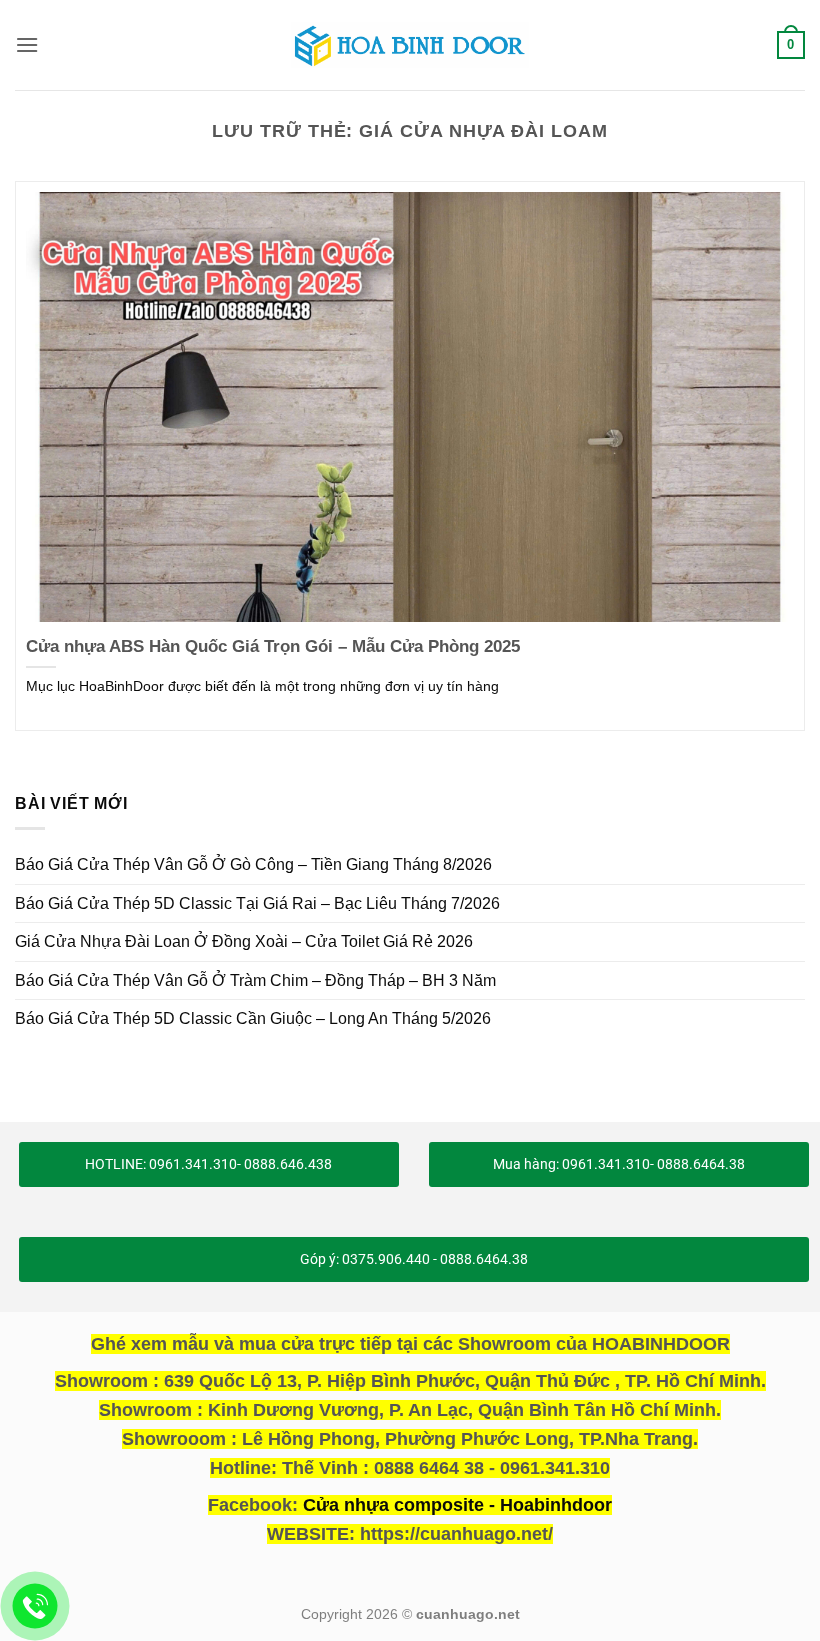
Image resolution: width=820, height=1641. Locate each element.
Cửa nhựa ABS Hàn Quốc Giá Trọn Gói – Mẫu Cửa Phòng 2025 (273, 646)
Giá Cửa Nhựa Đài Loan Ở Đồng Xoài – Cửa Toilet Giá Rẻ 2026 (244, 941)
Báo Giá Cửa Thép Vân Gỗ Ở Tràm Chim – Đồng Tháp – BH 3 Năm (255, 980)
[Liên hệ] (35, 1606)
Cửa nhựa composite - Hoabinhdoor (457, 1505)
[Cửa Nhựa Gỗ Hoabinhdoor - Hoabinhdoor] (410, 45)
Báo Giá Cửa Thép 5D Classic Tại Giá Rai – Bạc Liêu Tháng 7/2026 (257, 903)
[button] (27, 44)
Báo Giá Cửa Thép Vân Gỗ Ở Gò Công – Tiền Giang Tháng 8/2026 (253, 864)
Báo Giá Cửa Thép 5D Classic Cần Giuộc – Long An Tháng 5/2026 (253, 1018)
